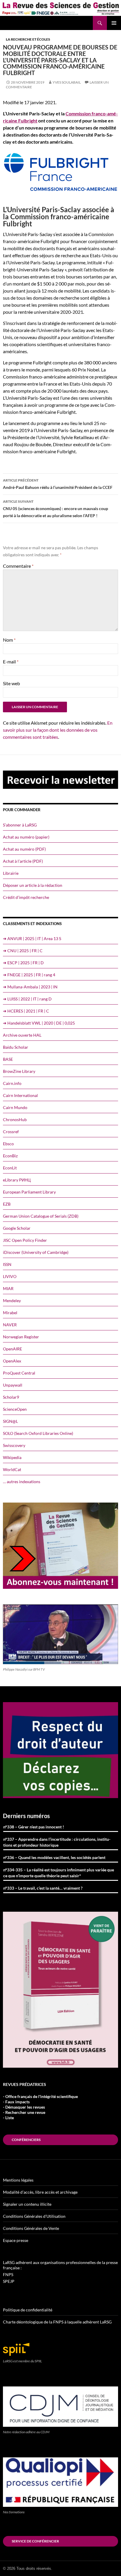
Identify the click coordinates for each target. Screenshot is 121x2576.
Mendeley (12, 1301)
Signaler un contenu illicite (27, 2204)
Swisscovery (14, 1445)
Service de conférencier (35, 2541)
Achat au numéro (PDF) (24, 849)
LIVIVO (10, 1276)
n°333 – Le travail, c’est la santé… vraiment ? (43, 1888)
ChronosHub (15, 1119)
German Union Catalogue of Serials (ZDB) (41, 1216)
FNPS (8, 2274)
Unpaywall (13, 1385)
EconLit (10, 1168)
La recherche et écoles (28, 39)
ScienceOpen (15, 1409)
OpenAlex (12, 1361)
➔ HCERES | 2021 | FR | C (26, 1011)
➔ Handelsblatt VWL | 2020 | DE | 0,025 (39, 1023)
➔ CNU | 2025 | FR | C (23, 951)
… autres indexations (22, 1482)
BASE (8, 1059)
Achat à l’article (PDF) (23, 861)
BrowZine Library (19, 1071)
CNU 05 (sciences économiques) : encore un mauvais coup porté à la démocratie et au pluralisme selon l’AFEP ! (56, 509)
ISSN (7, 1264)
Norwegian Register (21, 1337)
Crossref (11, 1132)
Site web (11, 683)
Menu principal (114, 23)
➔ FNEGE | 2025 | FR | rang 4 (29, 975)
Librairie (11, 873)
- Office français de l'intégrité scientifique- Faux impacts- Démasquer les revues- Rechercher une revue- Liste (40, 2107)
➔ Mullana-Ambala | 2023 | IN (30, 987)
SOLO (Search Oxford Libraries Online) (38, 1433)
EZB (7, 1204)
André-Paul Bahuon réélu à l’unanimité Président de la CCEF (58, 484)
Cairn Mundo (15, 1107)
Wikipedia (12, 1457)
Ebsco (8, 1144)
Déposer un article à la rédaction (33, 885)
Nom (9, 640)
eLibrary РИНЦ (17, 1180)
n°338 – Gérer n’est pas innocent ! (34, 1827)
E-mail (11, 662)
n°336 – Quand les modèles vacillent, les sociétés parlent (54, 1857)
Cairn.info (12, 1083)
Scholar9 (11, 1397)
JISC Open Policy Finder (25, 1240)
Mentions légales (18, 2180)
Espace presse (16, 2240)
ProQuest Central (19, 1373)
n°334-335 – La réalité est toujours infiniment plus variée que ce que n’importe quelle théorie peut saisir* (59, 1873)
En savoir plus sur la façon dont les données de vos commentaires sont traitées (58, 730)
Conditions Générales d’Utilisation (34, 2216)
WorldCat (12, 1469)
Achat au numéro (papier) (26, 837)
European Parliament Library (29, 1192)
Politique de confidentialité (28, 2310)
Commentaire (18, 566)
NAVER (10, 1325)
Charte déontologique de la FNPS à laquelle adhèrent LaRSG (57, 2322)
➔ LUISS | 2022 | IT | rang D (27, 999)
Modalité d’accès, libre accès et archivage (40, 2192)
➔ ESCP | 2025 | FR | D (23, 963)
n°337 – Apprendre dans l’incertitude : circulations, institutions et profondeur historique (57, 1842)
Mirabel (10, 1313)
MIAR (8, 1288)
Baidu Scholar (16, 1047)
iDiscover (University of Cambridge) (36, 1252)
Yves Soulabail (67, 82)
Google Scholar (17, 1228)
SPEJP (9, 2281)
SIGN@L (10, 1421)
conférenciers (26, 2140)
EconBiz (10, 1156)
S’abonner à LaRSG (20, 825)
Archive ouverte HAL (22, 1035)
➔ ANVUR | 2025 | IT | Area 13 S (32, 938)
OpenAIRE (12, 1349)
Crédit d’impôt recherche (26, 897)
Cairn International (20, 1095)
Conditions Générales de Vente (31, 2228)
